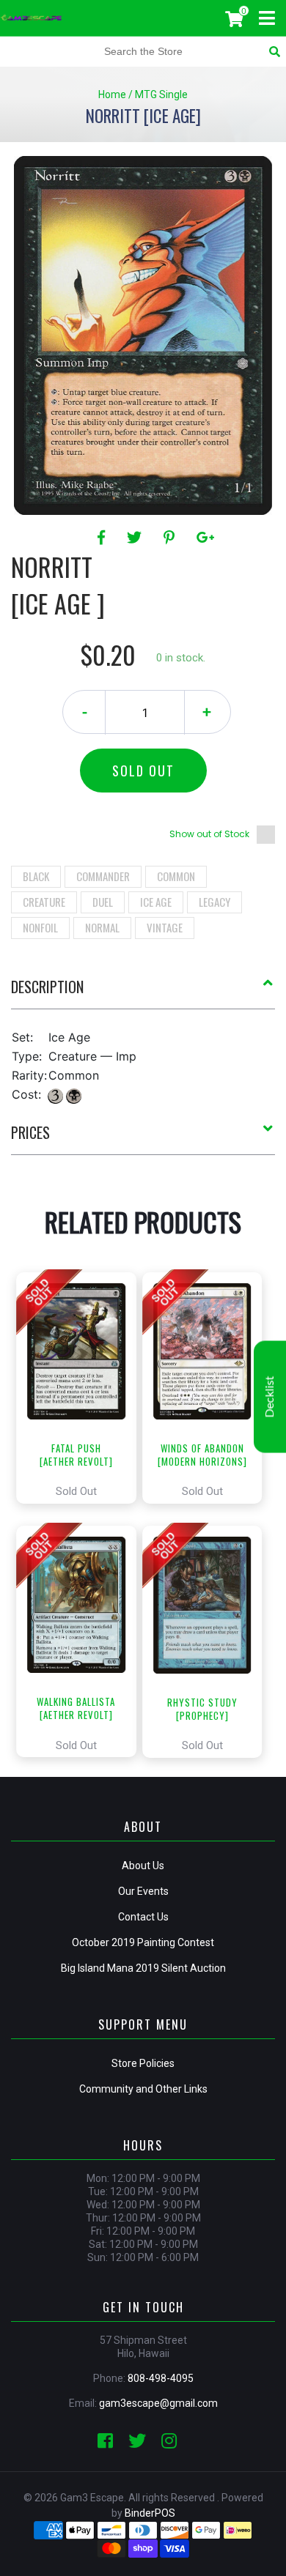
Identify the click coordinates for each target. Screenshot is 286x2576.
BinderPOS (150, 2513)
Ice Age (156, 902)
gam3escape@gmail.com (158, 2403)
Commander (103, 876)
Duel (103, 902)
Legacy (214, 902)
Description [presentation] (47, 987)
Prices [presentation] (30, 1132)
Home (112, 94)
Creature (44, 902)
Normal (102, 927)
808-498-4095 (161, 2378)
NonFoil (40, 927)
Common (176, 876)
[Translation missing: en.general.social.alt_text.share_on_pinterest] (171, 538)
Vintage (165, 927)
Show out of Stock (209, 834)
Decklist (270, 1396)
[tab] (143, 992)
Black (36, 876)
